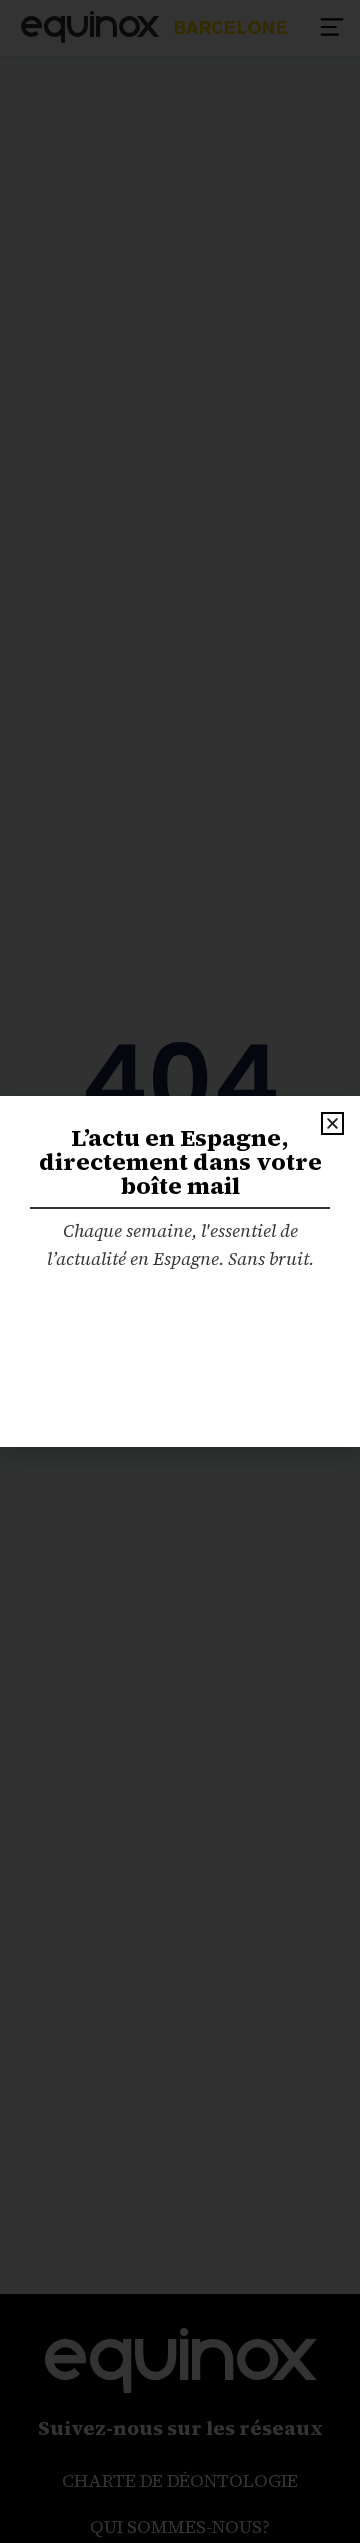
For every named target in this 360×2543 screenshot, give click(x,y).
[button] (332, 1123)
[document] (180, 1271)
